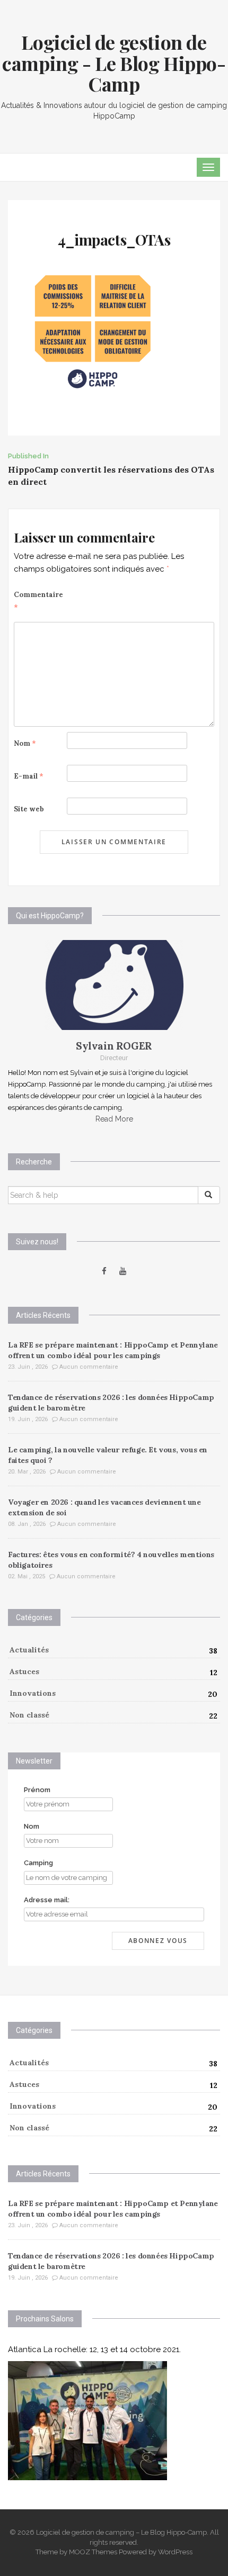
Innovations (33, 1693)
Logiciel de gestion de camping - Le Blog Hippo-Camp (114, 63)
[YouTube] (123, 1271)
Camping (38, 1863)
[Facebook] (104, 1271)
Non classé (29, 1715)
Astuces (24, 1671)
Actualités (29, 1650)
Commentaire (38, 601)
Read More (114, 1119)
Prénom (37, 1790)
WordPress (175, 2552)
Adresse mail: (47, 1900)
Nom (25, 743)
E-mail (29, 776)
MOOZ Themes (93, 2552)
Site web (29, 809)
